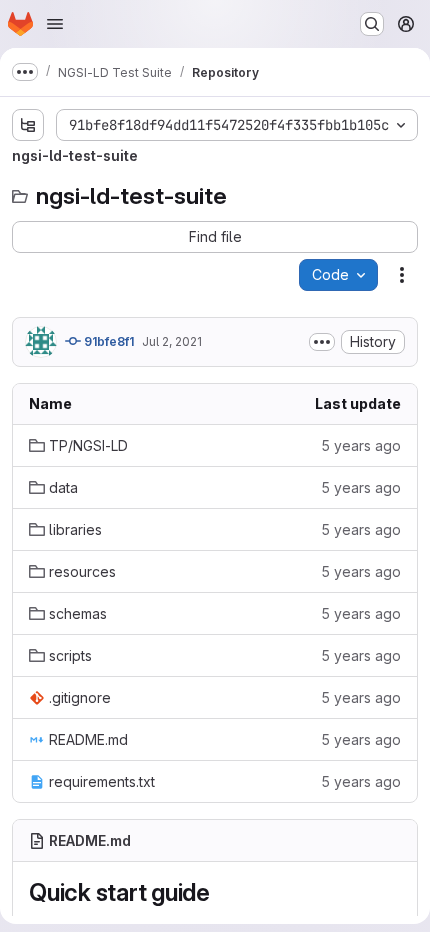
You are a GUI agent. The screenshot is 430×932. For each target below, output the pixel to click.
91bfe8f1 (107, 341)
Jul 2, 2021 (172, 341)
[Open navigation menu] (55, 24)
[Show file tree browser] (28, 125)
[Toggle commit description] (322, 342)
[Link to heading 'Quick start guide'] (223, 892)
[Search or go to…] (372, 24)
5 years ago (361, 445)
